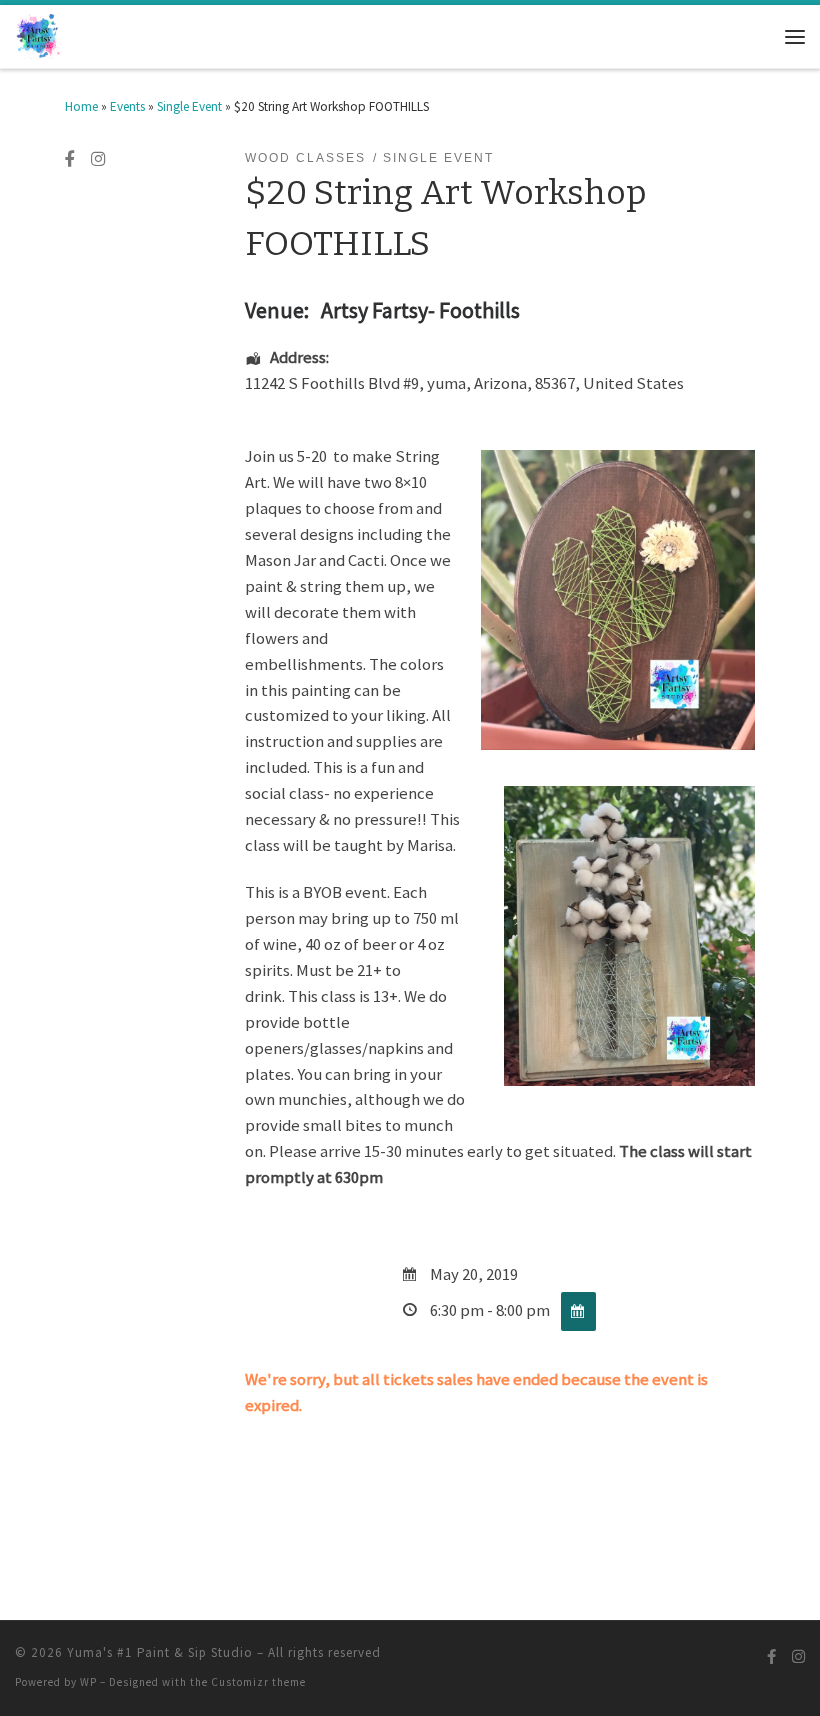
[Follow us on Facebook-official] (70, 160)
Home (81, 106)
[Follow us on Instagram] (98, 160)
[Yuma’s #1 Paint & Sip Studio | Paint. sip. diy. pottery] (39, 35)
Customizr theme (258, 1682)
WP (88, 1682)
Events (127, 106)
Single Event (189, 106)
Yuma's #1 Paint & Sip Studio (160, 1652)
